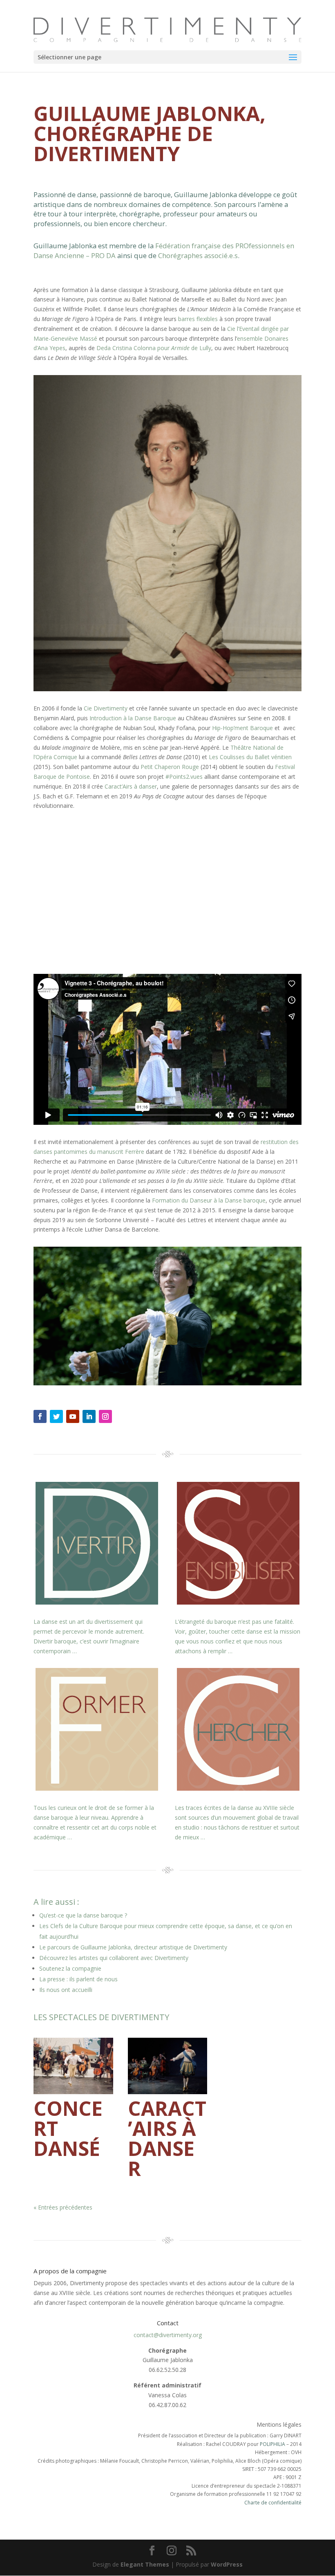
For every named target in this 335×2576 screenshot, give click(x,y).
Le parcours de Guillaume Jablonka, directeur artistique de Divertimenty (133, 1947)
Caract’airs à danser (167, 2138)
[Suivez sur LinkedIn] (89, 1416)
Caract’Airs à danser (131, 786)
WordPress (227, 2564)
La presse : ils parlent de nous (78, 1979)
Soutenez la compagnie (70, 1968)
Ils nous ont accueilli (66, 1990)
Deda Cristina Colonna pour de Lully (154, 348)
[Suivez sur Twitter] (56, 1416)
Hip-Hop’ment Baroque (242, 728)
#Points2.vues (184, 777)
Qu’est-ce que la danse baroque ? (83, 1915)
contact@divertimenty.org (168, 2335)
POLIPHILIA (272, 2444)
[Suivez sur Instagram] (105, 1416)
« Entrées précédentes (63, 2207)
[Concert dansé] (73, 2066)
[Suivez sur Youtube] (73, 1416)
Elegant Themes (145, 2564)
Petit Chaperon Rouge (170, 767)
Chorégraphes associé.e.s (198, 255)
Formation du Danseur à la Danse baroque (209, 1200)
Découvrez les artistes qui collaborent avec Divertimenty (114, 1958)
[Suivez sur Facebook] (40, 1416)
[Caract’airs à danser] (168, 2066)
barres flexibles (198, 319)
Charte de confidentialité (273, 2503)
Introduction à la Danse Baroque (133, 718)
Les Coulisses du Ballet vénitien (250, 757)
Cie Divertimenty (106, 708)
